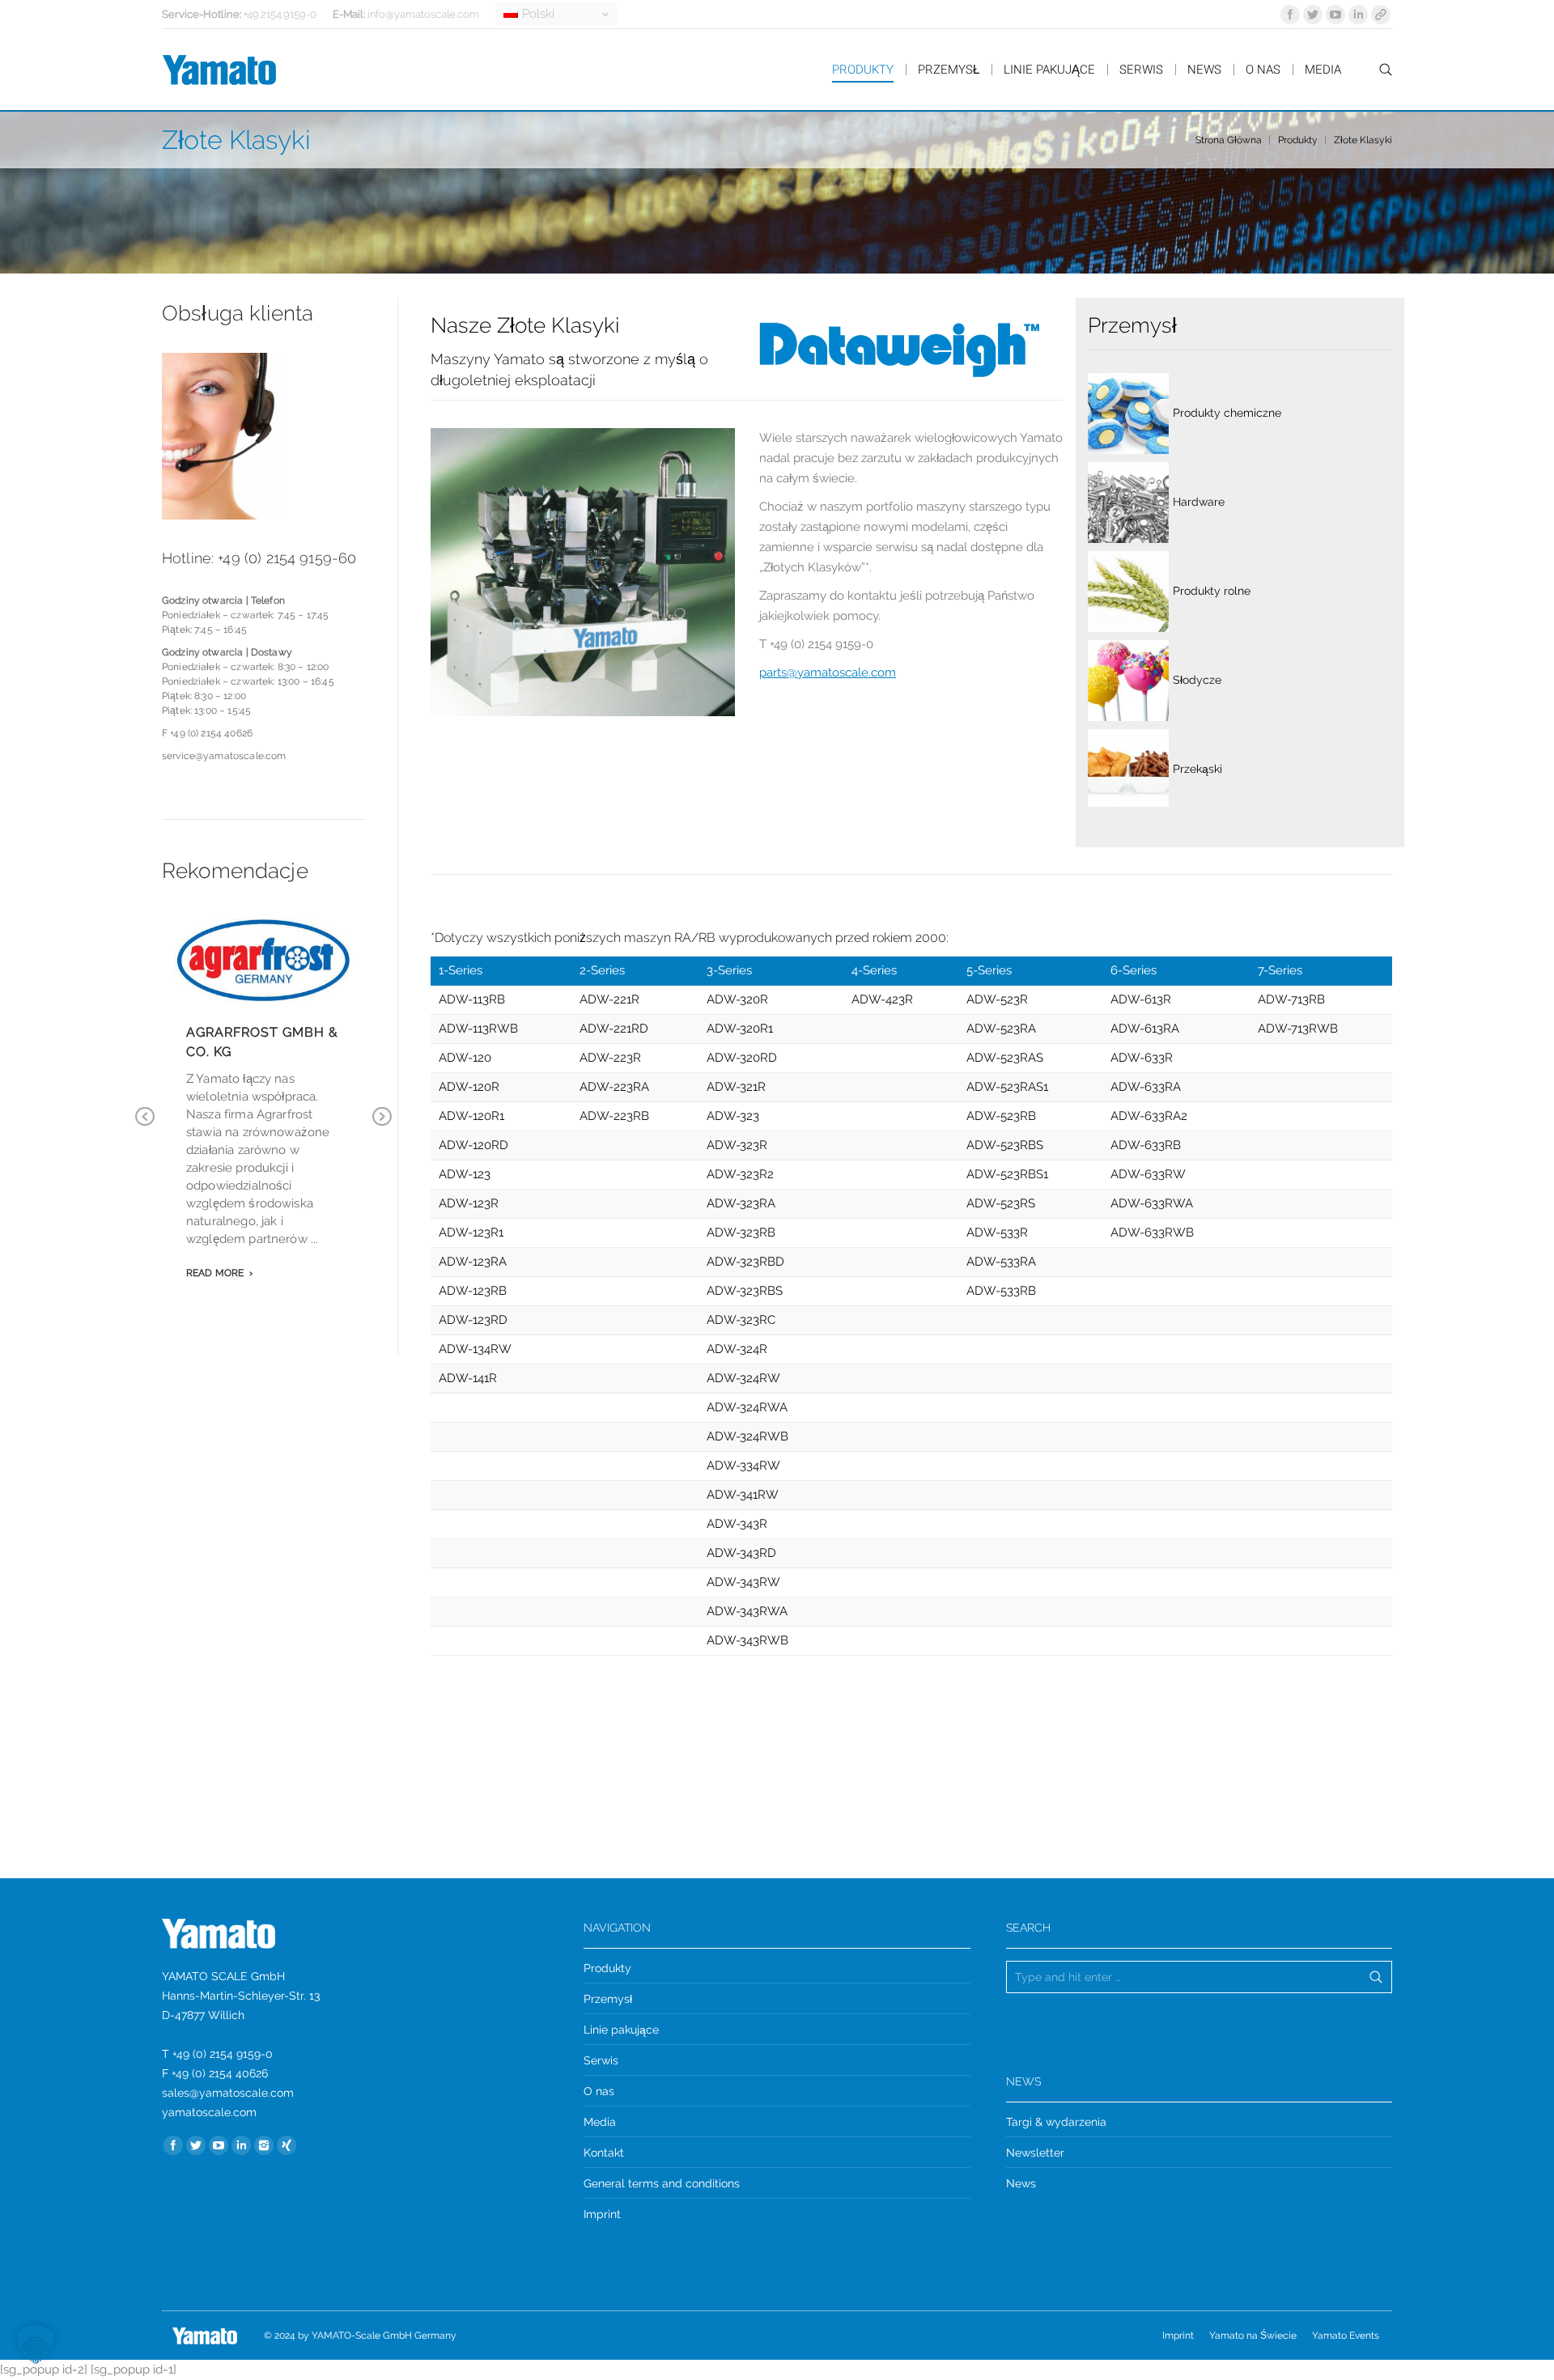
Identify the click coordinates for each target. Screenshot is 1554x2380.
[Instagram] (264, 2145)
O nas (599, 2091)
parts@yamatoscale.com (828, 672)
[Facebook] (1290, 15)
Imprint (602, 2214)
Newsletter (1035, 2153)
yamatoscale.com (209, 2112)
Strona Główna (1229, 140)
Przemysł (608, 1999)
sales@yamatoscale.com (228, 2093)
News (1021, 2183)
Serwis (601, 2060)
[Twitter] (1313, 15)
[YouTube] (1335, 15)
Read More (215, 1273)
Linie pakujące (621, 2030)
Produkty (1298, 140)
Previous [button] (145, 1128)
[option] (263, 1110)
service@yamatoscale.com (224, 756)
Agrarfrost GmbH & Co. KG (262, 1042)
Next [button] (382, 1128)
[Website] (1381, 15)
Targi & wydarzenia (1056, 2122)
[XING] (287, 2145)
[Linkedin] (1358, 15)
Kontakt (604, 2153)
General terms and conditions (662, 2183)
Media (600, 2122)
